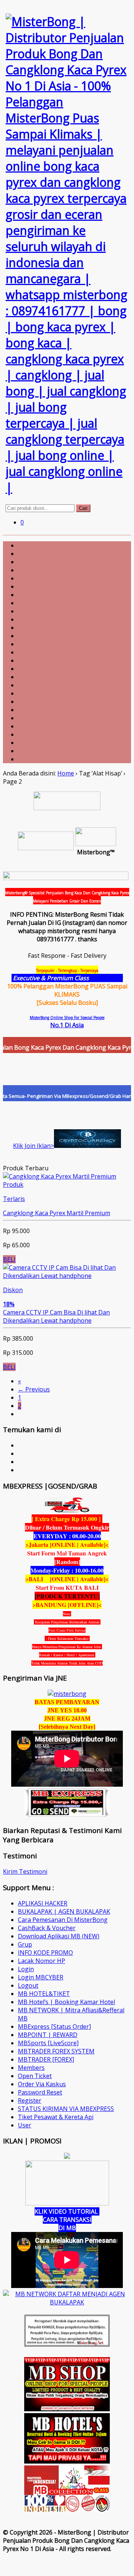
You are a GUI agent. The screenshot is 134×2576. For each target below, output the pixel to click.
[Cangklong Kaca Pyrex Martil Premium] (60, 1176)
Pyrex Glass (107, 978)
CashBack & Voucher (47, 1928)
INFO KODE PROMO (45, 1953)
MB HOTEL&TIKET (44, 1994)
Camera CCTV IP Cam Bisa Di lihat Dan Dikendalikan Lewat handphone (56, 1316)
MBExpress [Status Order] (54, 2027)
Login (26, 1969)
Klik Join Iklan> (33, 1146)
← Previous (34, 1389)
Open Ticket (35, 2076)
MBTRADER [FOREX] (46, 2059)
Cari (83, 508)
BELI (9, 1259)
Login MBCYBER (41, 1977)
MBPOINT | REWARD (48, 2035)
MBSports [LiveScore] (48, 2043)
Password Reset (40, 2092)
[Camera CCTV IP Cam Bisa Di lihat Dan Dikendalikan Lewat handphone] (67, 1276)
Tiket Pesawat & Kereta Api (56, 2117)
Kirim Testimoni (25, 1871)
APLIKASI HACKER (43, 1903)
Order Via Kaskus (42, 2084)
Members (31, 2068)
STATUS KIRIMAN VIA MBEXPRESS (66, 2109)
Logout (28, 1985)
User (25, 2125)
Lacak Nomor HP (42, 1961)
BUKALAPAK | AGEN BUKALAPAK (64, 1911)
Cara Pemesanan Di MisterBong (63, 1920)
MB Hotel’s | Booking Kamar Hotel (66, 2002)
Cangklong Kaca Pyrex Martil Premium (57, 1213)
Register (30, 2100)
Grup (25, 1944)
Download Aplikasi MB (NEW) (59, 1936)
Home (66, 773)
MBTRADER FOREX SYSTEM (56, 2051)
